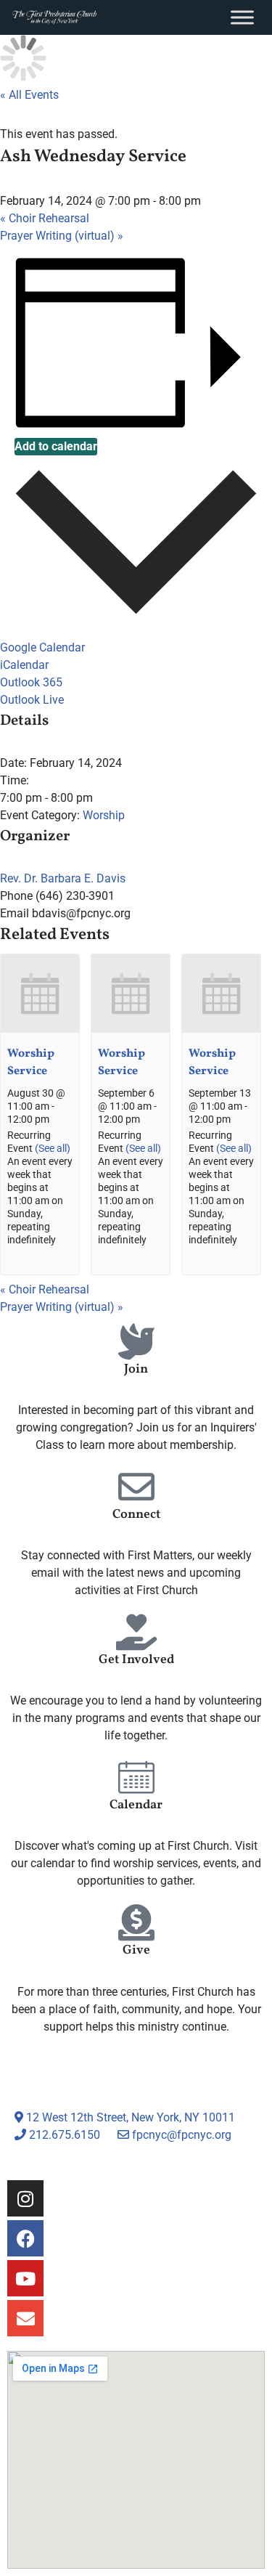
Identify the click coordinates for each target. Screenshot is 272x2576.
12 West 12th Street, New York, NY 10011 (129, 2117)
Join (136, 1369)
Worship (104, 815)
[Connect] (136, 1487)
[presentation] (40, 1029)
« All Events (29, 95)
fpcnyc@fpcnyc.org (182, 2135)
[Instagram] (25, 2198)
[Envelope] (25, 2318)
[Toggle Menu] (242, 17)
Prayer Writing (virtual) (62, 236)
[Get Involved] (136, 1632)
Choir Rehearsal (45, 218)
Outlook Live (32, 700)
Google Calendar (42, 647)
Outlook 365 (31, 682)
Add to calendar (56, 446)
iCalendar (24, 665)
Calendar (136, 1805)
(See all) (53, 1149)
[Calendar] (136, 1777)
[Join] (136, 1341)
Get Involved (136, 1660)
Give (136, 1950)
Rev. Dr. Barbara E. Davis (63, 878)
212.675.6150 (63, 2135)
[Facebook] (25, 2238)
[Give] (136, 1922)
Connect (136, 1515)
